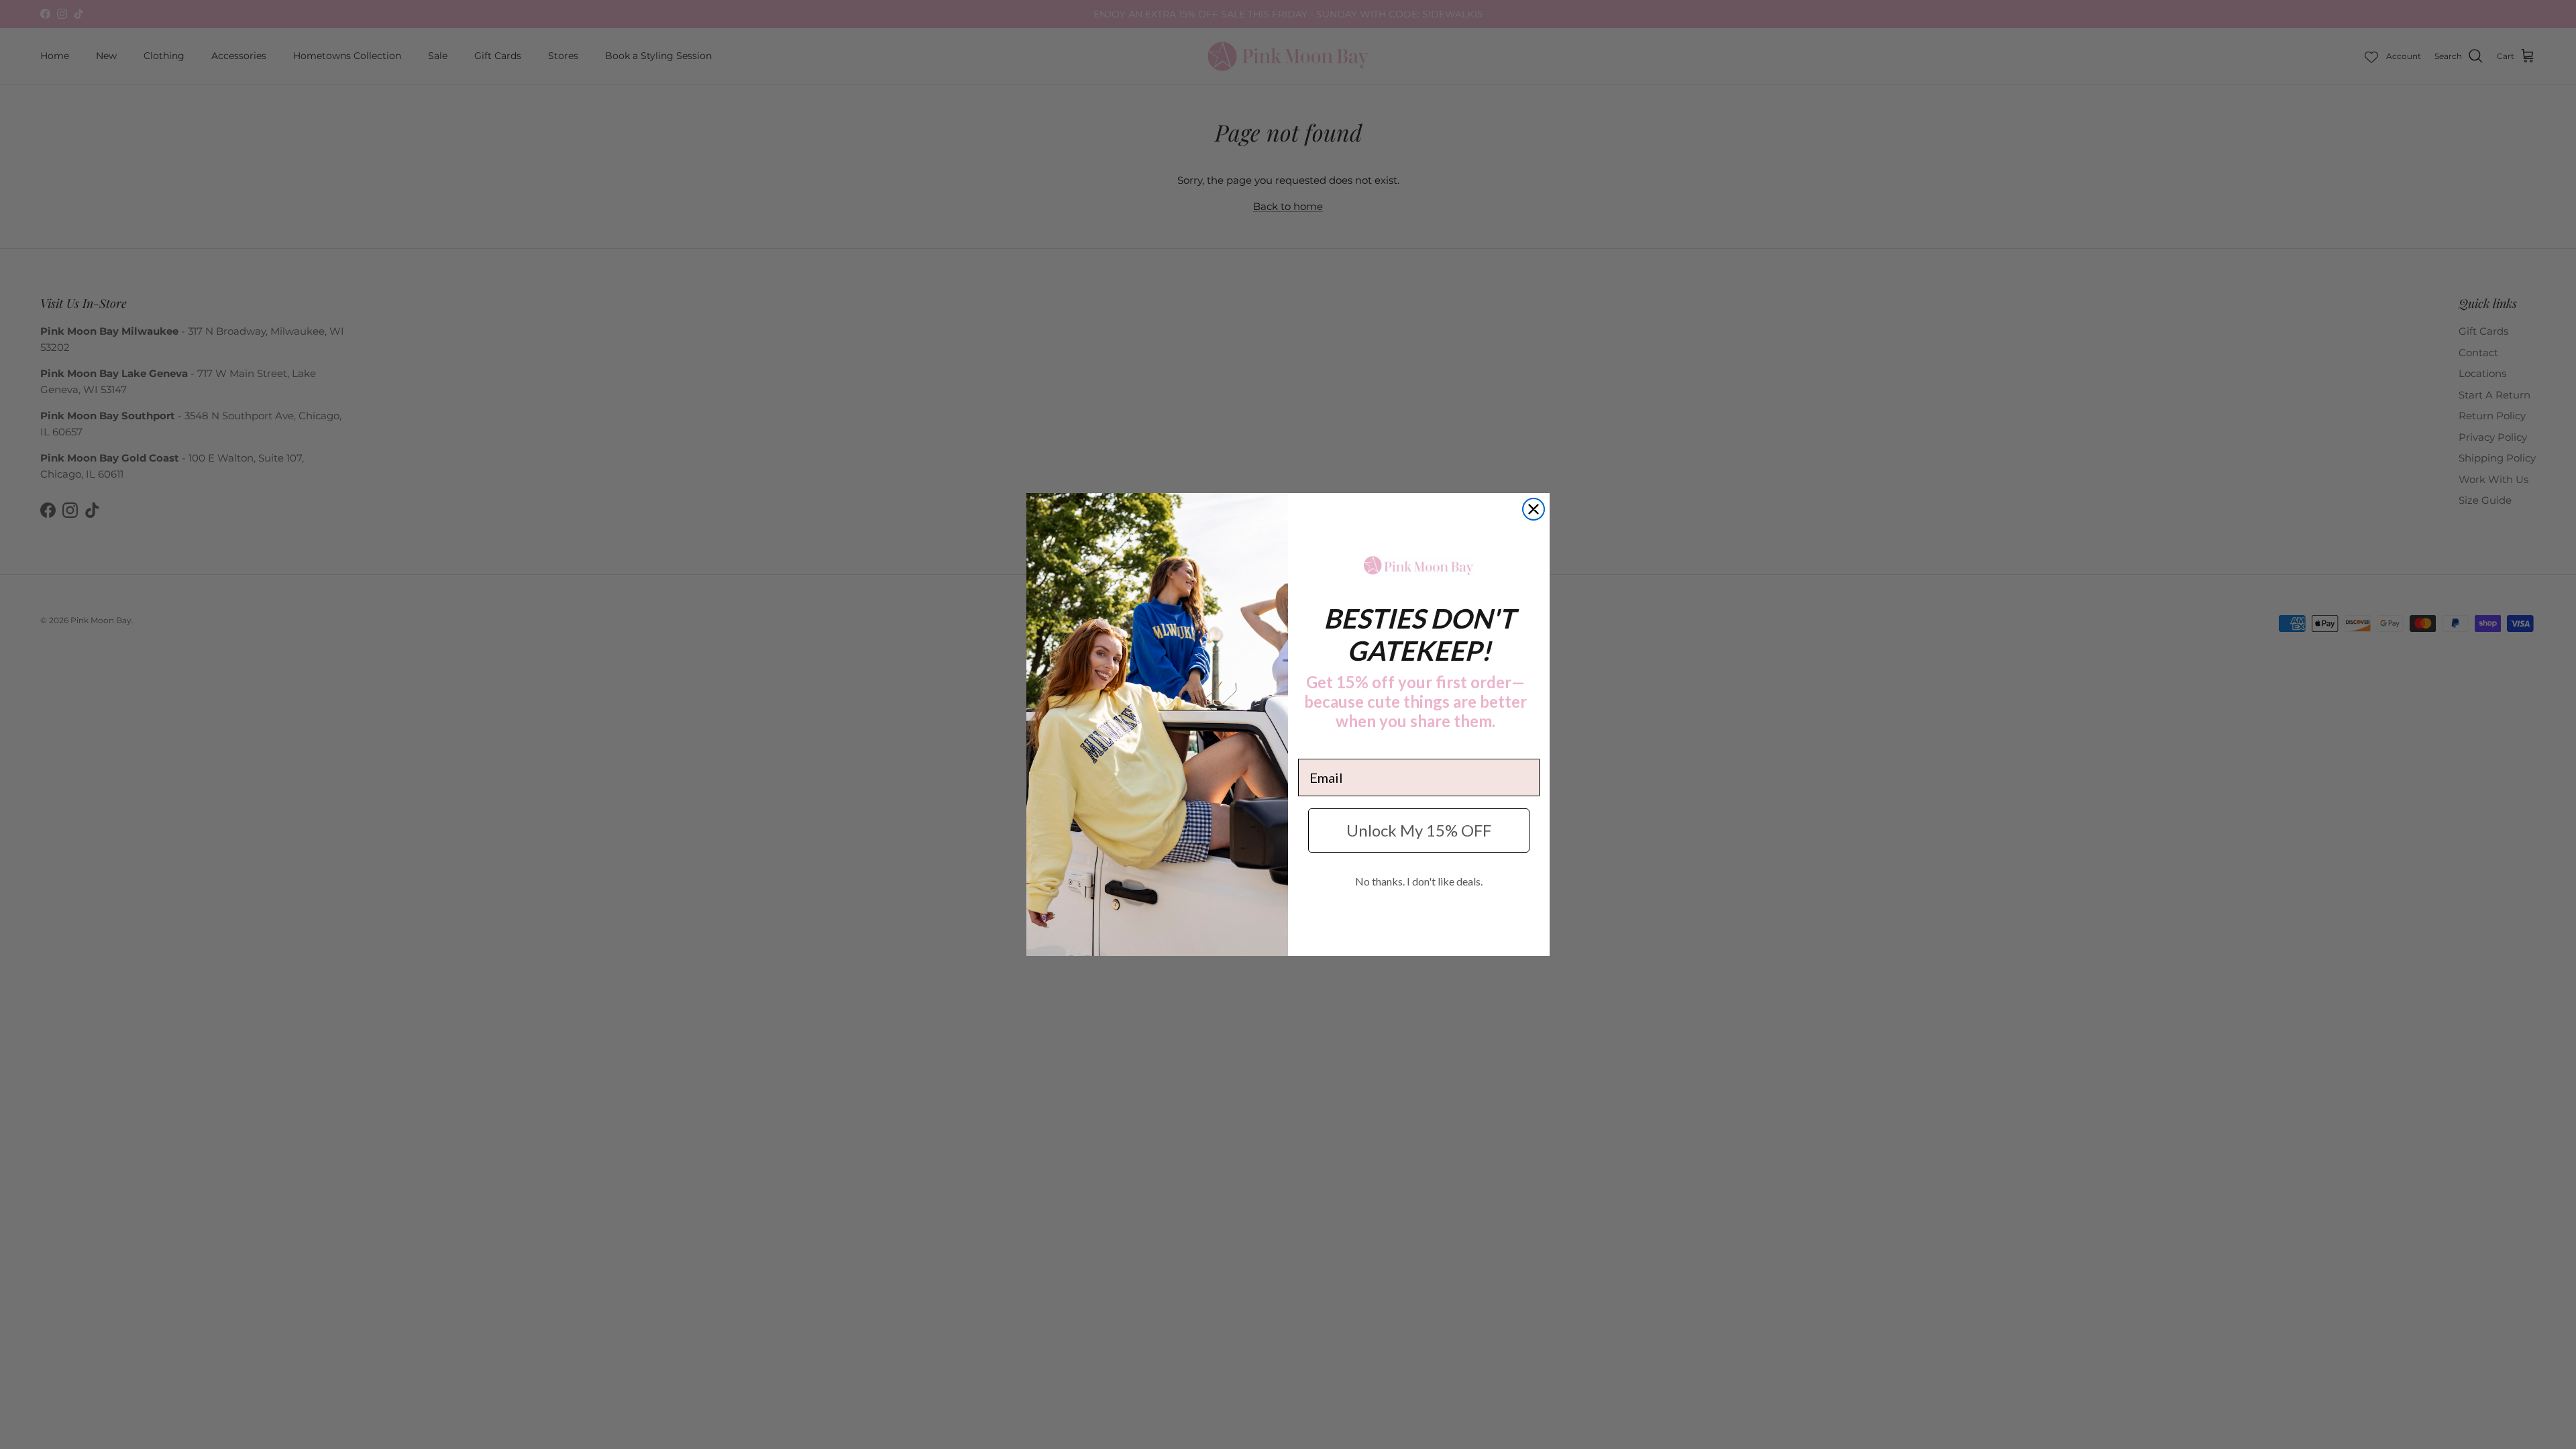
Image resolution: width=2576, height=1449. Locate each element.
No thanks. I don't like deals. (1419, 881)
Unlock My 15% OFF (1419, 830)
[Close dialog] (1534, 509)
